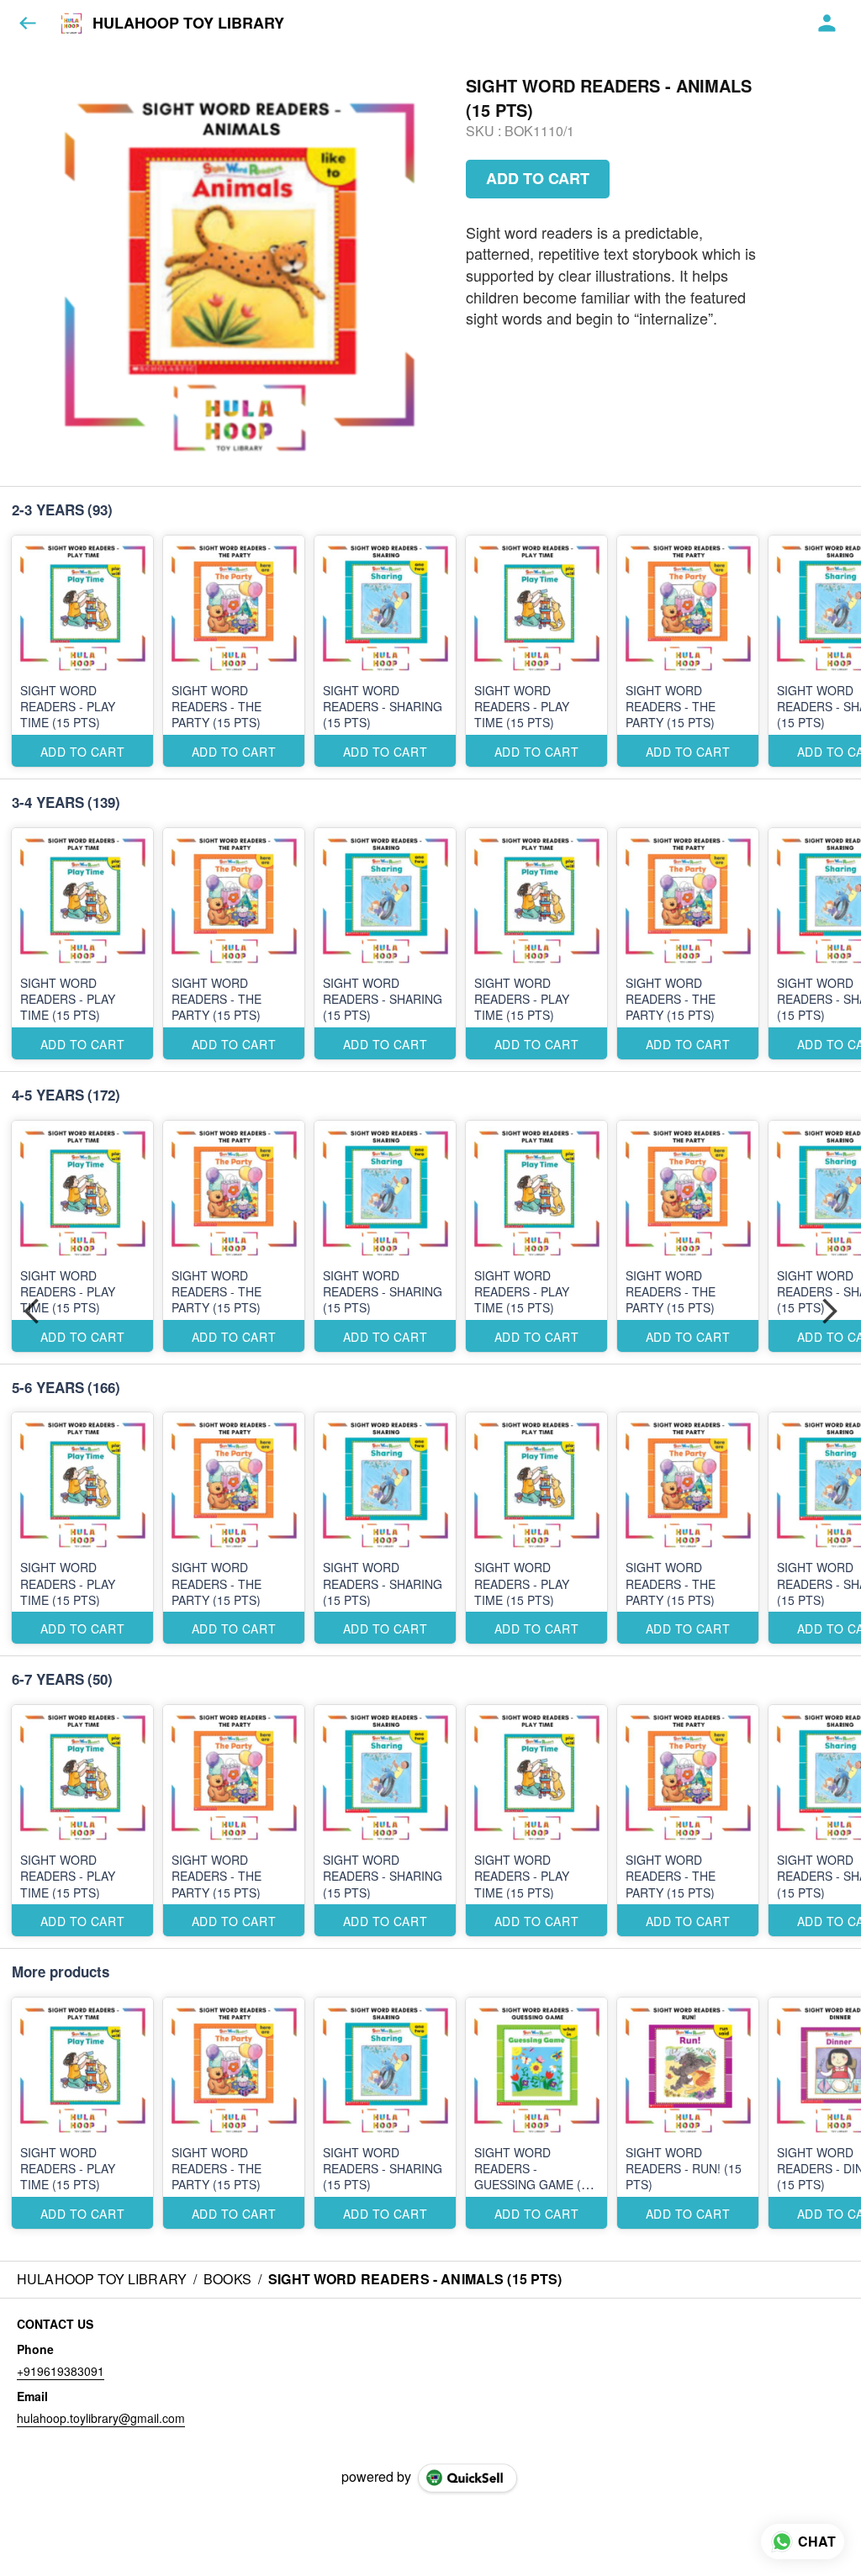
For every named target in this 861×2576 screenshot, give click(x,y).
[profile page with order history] (827, 24)
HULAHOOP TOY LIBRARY (188, 24)
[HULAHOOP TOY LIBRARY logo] (71, 24)
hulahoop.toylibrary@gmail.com (101, 2418)
